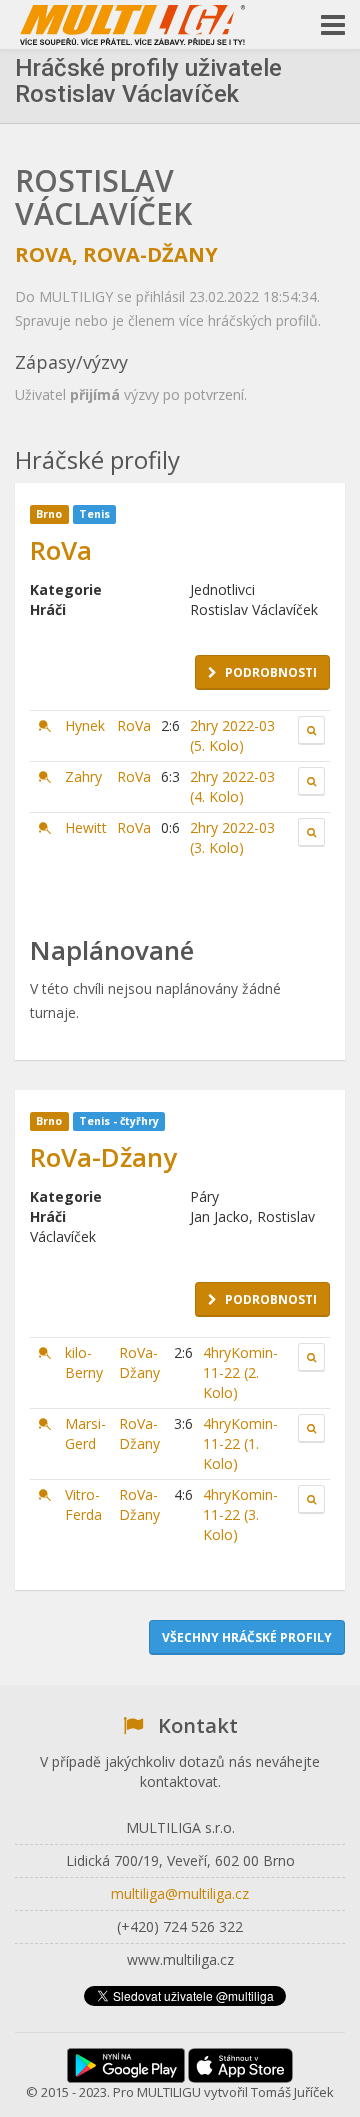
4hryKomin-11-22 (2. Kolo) (240, 1372)
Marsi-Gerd (85, 1433)
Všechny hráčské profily (247, 1637)
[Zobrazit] (311, 730)
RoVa (43, 254)
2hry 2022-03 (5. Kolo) (232, 735)
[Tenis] (45, 725)
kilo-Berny (84, 1362)
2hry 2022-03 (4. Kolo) (232, 786)
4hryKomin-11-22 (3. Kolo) (240, 1514)
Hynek (85, 725)
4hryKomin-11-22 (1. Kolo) (240, 1443)
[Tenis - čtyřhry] (45, 1352)
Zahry (83, 776)
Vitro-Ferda (83, 1504)
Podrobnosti (271, 672)
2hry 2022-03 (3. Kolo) (232, 837)
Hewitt (86, 827)
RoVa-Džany (150, 254)
